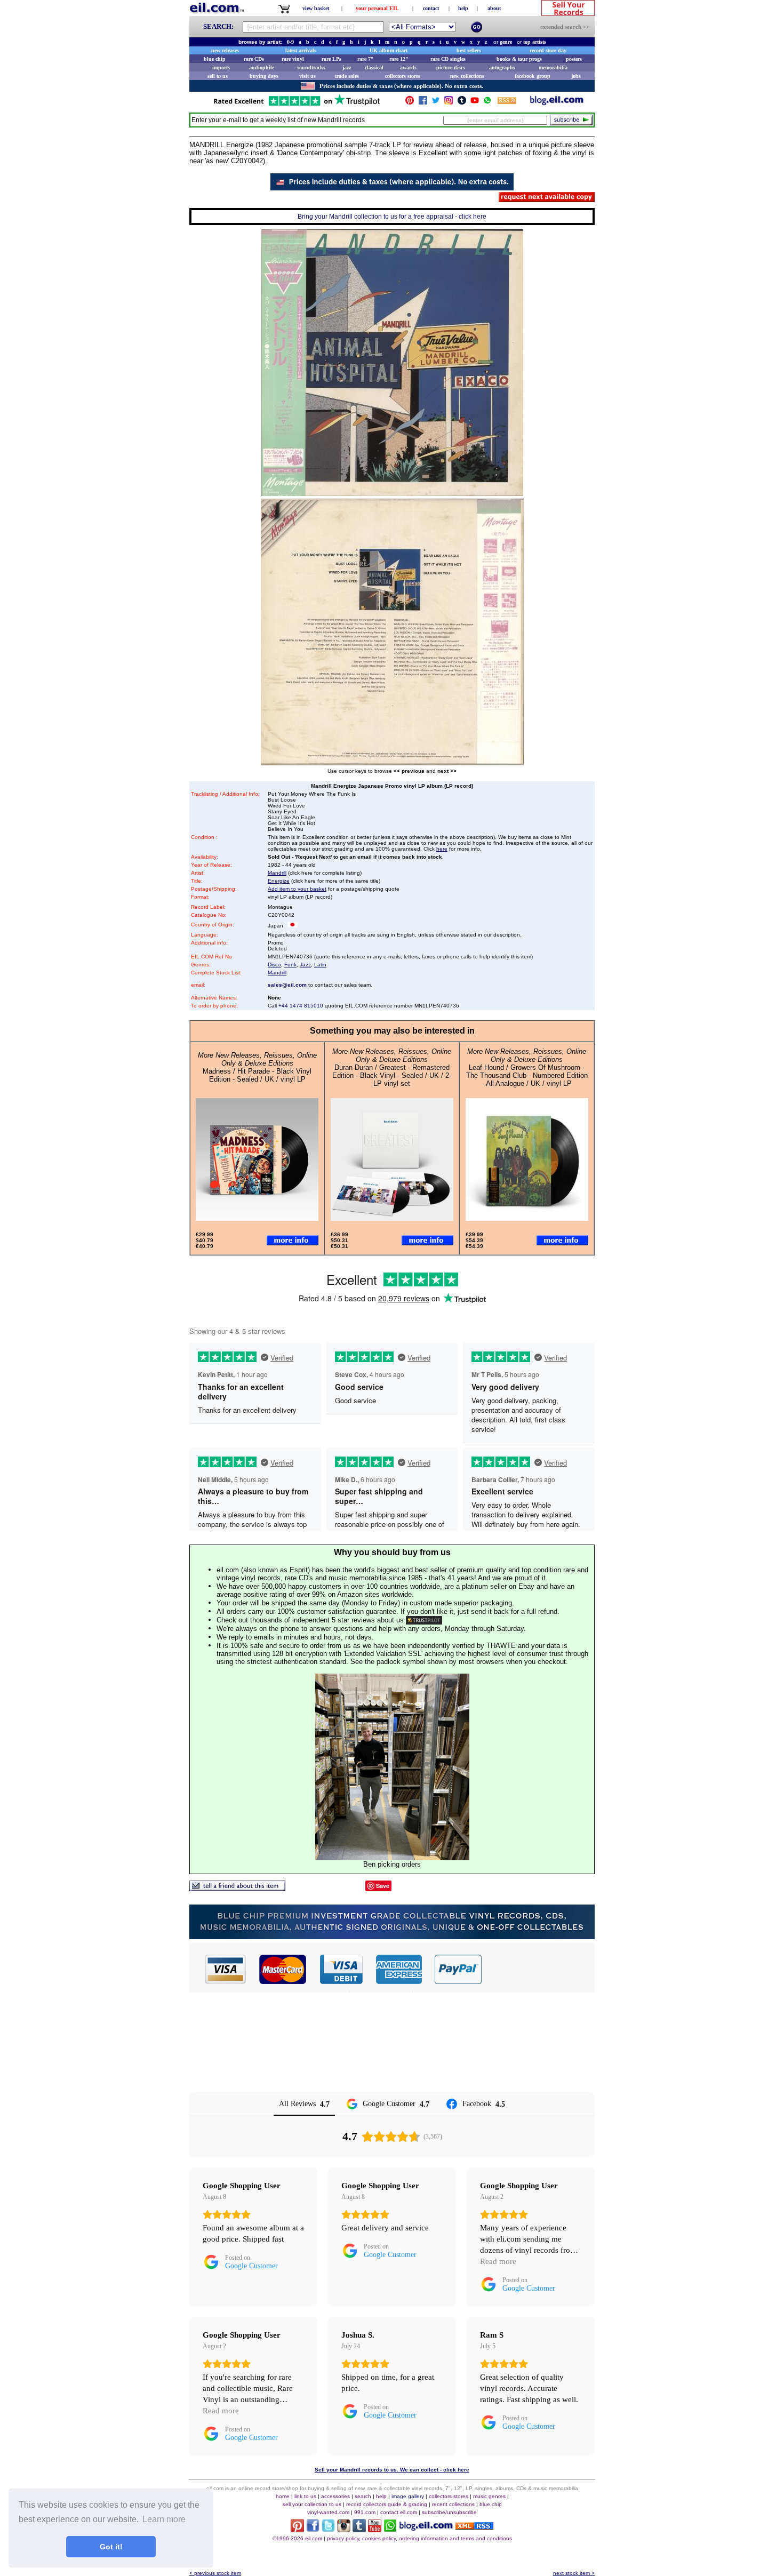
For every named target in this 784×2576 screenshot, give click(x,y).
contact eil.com (399, 2512)
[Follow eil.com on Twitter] (328, 2529)
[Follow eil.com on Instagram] (344, 2529)
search (363, 2496)
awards (408, 67)
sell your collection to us (312, 2504)
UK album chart (389, 50)
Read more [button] (498, 2261)
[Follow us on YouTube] (475, 103)
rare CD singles (448, 59)
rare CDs (254, 59)
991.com (365, 2512)
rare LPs (331, 59)
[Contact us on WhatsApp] (487, 103)
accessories (335, 2496)
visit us (307, 76)
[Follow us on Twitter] (436, 103)
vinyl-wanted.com (328, 2512)
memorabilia (553, 67)
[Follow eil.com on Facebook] (313, 2529)
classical (374, 67)
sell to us (218, 76)
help (463, 8)
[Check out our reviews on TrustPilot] (424, 1620)
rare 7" (366, 59)
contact (431, 8)
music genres (489, 2496)
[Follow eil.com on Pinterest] (297, 2529)
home (283, 2496)
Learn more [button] (164, 2519)
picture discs (451, 67)
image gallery (408, 2496)
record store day (548, 50)
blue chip (215, 59)
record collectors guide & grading (387, 2504)
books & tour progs (519, 59)
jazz (347, 67)
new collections (467, 76)
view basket (316, 8)
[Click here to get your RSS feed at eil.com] (507, 102)
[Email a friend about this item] (237, 1888)
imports (221, 67)
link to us (305, 2496)
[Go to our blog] (557, 103)
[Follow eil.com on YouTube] (375, 2529)
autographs (502, 67)
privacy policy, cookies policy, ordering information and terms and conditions (419, 2538)
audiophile (262, 67)
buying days (264, 76)
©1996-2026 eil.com (297, 2538)
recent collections (453, 2504)
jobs (576, 76)
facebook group (533, 76)
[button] (539, 1969)
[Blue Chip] (392, 1936)
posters (574, 59)
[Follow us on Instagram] (449, 103)
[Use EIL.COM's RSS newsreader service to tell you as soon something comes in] (474, 2527)
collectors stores (403, 76)
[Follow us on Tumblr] (462, 103)
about (494, 8)
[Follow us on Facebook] (423, 103)
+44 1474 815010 (301, 1006)
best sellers (469, 50)
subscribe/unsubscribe (449, 2512)
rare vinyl (293, 59)
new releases (225, 50)
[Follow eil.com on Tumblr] (359, 2529)
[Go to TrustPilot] (297, 105)
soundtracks (311, 67)
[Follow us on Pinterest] (410, 103)
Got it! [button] (111, 2547)
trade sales (347, 76)
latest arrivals (301, 50)
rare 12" (399, 59)
